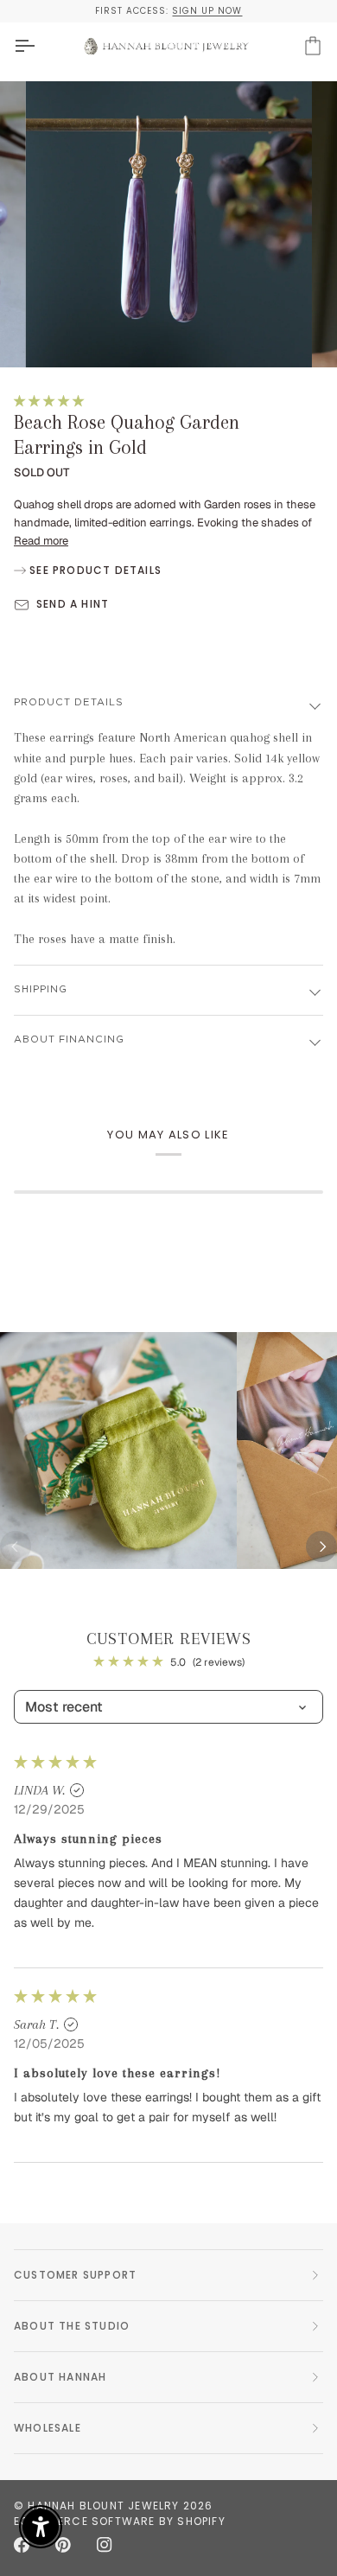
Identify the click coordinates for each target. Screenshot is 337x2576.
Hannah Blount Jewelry (103, 2506)
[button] (49, 401)
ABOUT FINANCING (69, 1039)
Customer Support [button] (75, 2275)
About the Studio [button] (72, 2326)
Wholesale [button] (48, 2428)
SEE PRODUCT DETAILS (94, 570)
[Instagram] (105, 2545)
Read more (41, 541)
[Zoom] (57, 335)
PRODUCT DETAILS (69, 702)
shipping (41, 989)
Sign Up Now (207, 11)
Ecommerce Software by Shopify (120, 2521)
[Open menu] (40, 46)
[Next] (321, 1546)
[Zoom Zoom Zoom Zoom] (168, 225)
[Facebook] (22, 2545)
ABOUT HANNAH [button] (60, 2377)
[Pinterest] (63, 2545)
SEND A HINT (73, 604)
